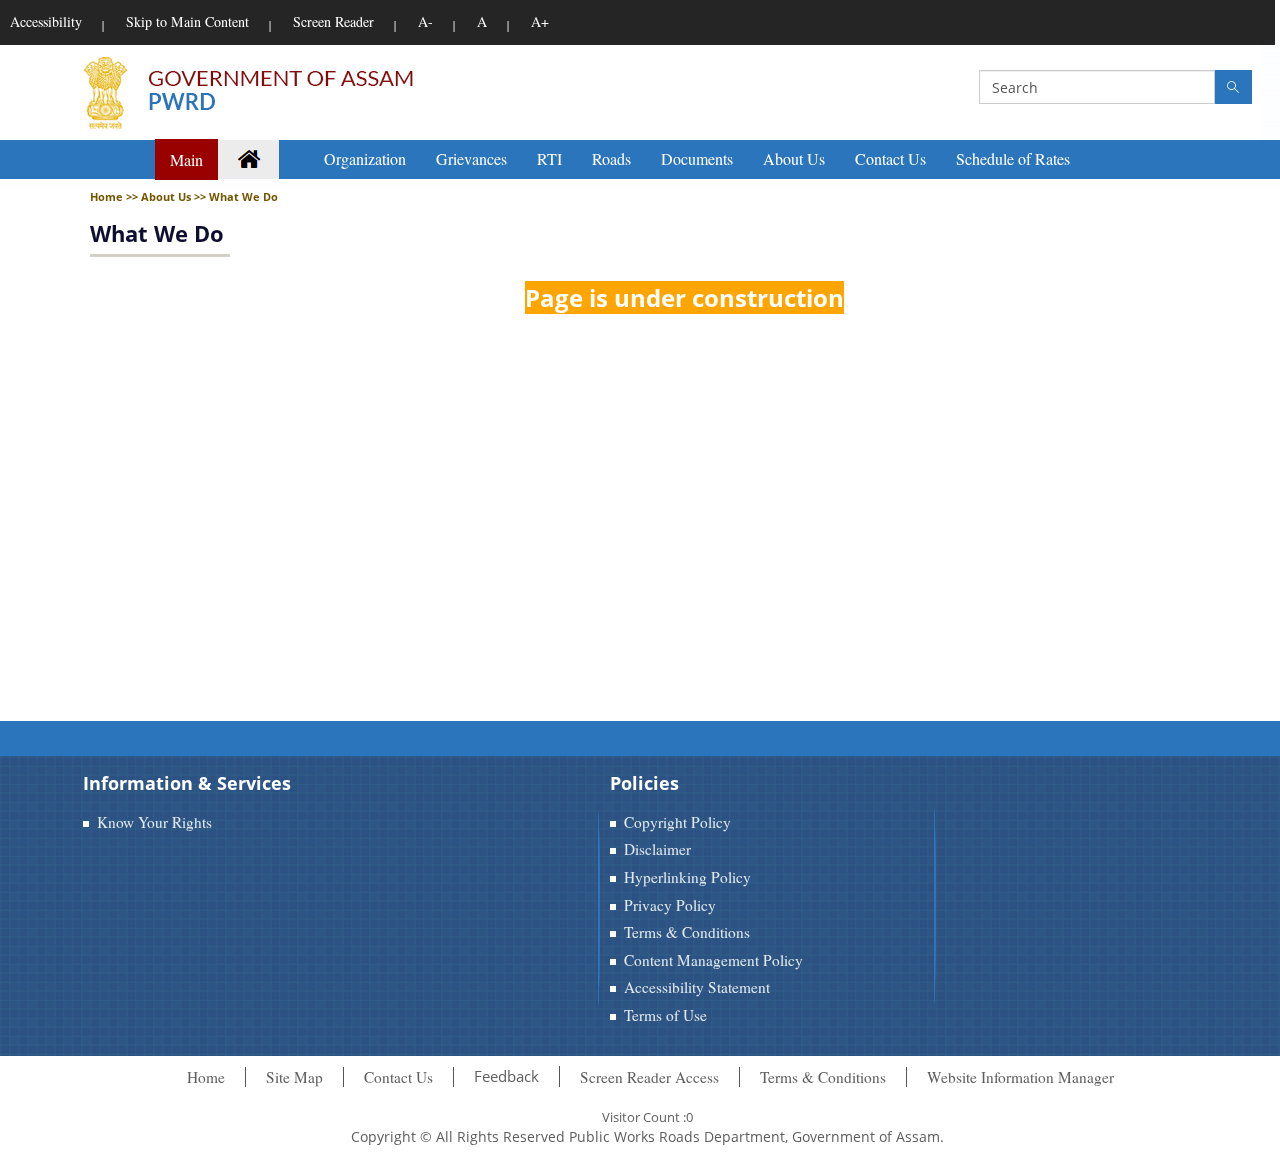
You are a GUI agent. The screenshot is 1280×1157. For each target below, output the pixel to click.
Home (206, 1077)
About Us (794, 158)
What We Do (157, 233)
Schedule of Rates (1013, 158)
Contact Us (890, 158)
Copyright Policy (677, 822)
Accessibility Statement (697, 987)
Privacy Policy (670, 905)
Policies (644, 783)
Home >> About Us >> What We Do (184, 196)
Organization (365, 158)
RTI (549, 158)
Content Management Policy (713, 960)
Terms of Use (665, 1015)
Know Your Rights (154, 822)
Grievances (471, 158)
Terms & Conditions (687, 932)
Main (186, 159)
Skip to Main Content (187, 21)
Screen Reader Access (649, 1077)
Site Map (294, 1077)
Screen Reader (333, 21)
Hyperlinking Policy (687, 877)
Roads (611, 158)
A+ (540, 21)
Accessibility (46, 21)
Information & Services (187, 783)
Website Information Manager (1020, 1077)
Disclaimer (657, 849)
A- (425, 21)
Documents (697, 158)
